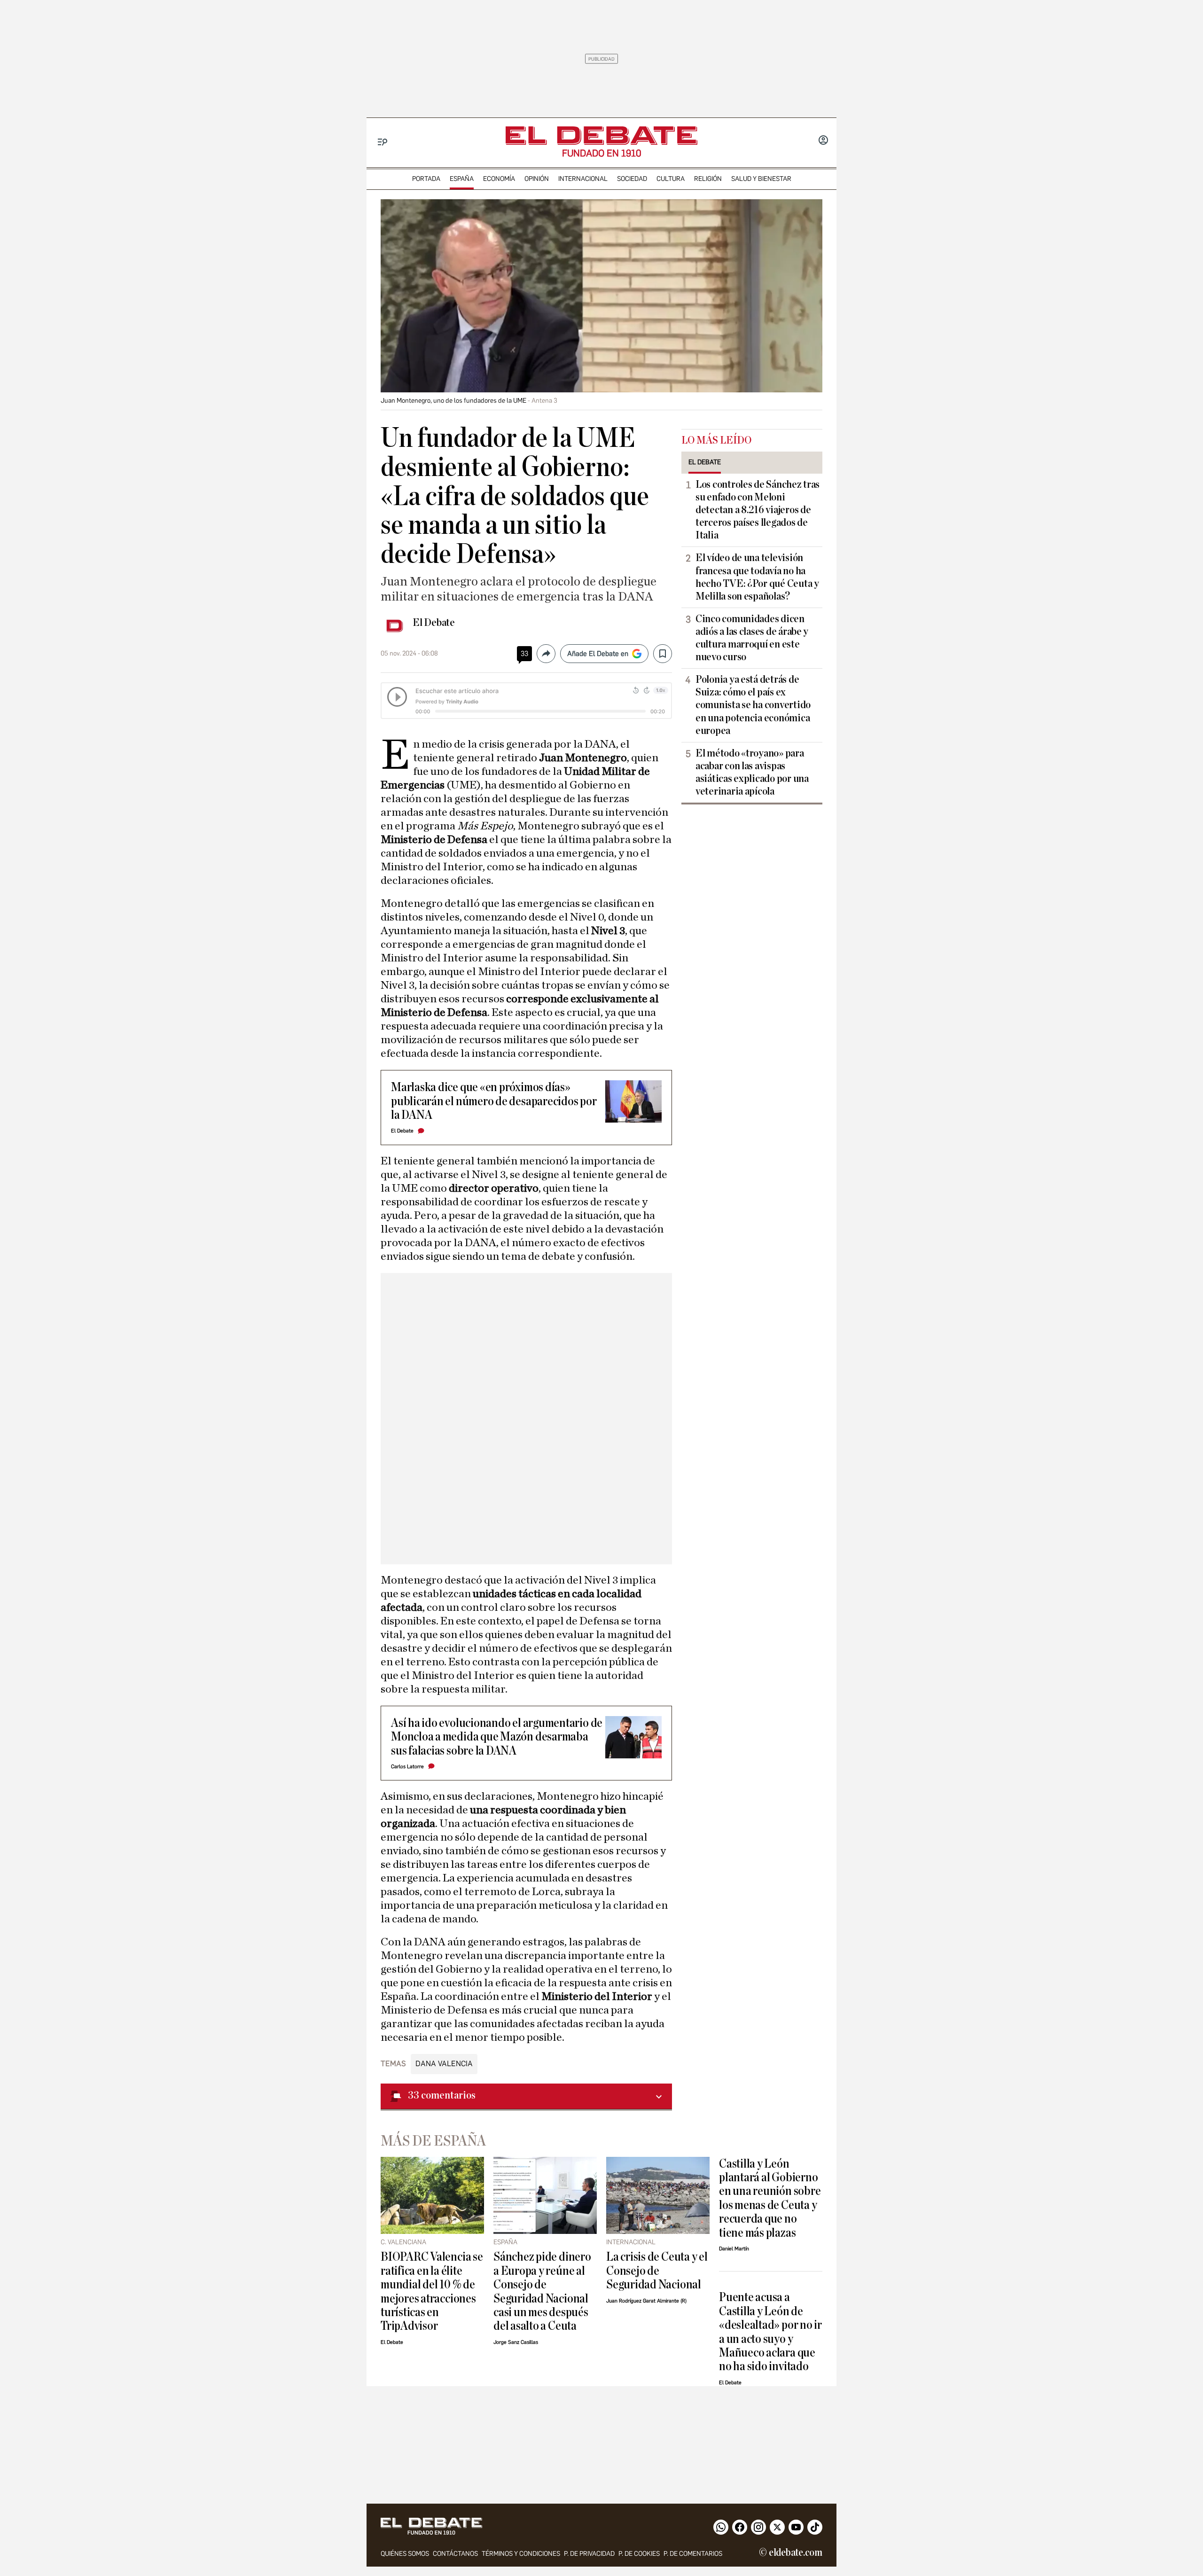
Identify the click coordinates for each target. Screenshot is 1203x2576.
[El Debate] (601, 136)
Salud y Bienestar (761, 179)
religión (708, 179)
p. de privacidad (589, 2554)
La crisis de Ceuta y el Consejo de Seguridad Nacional (657, 2271)
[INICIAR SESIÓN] (823, 141)
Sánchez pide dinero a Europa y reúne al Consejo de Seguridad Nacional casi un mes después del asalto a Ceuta (542, 2291)
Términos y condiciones (521, 2554)
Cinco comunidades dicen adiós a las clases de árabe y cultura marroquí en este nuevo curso (752, 638)
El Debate (434, 623)
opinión (537, 179)
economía (499, 179)
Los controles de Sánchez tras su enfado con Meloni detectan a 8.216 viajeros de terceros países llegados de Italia (758, 510)
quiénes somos (405, 2554)
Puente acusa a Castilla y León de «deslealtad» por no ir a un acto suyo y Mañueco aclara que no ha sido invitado (770, 2332)
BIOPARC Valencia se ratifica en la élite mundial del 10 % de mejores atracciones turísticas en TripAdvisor (432, 2291)
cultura (671, 179)
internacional (583, 179)
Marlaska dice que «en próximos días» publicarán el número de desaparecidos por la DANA (494, 1101)
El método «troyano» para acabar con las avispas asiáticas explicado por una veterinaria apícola (752, 772)
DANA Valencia (444, 2064)
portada (426, 179)
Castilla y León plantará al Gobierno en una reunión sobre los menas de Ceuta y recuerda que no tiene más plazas (770, 2198)
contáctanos (455, 2554)
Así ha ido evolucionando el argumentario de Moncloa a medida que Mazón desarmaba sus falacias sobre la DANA (497, 1737)
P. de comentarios (693, 2554)
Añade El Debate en (598, 654)
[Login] (823, 141)
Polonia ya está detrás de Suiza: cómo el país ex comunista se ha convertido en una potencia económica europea (753, 705)
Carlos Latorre (407, 1767)
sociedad (632, 179)
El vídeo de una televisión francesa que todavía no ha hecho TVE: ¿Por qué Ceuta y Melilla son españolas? (757, 577)
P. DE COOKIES (639, 2554)
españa (462, 179)
